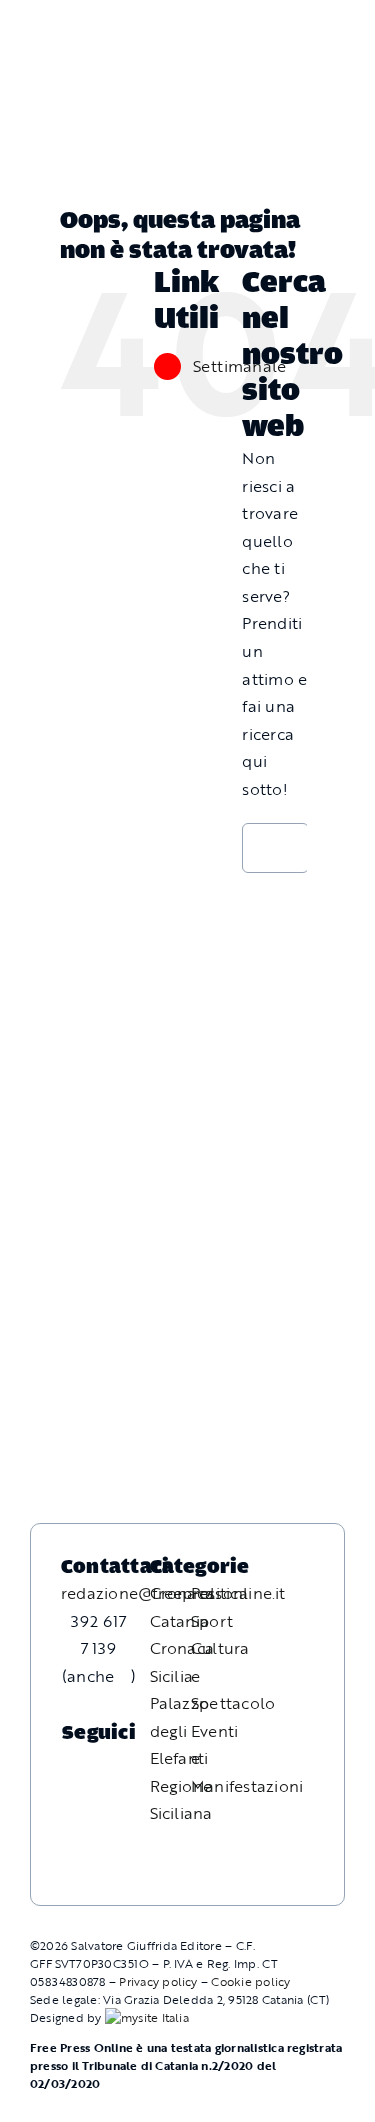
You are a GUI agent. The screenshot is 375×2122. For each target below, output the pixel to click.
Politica (219, 1593)
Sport (212, 1621)
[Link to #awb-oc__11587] (59, 43)
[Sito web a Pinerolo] (147, 2017)
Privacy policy (158, 1981)
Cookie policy (250, 1981)
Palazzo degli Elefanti (180, 1730)
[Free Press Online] (270, 25)
